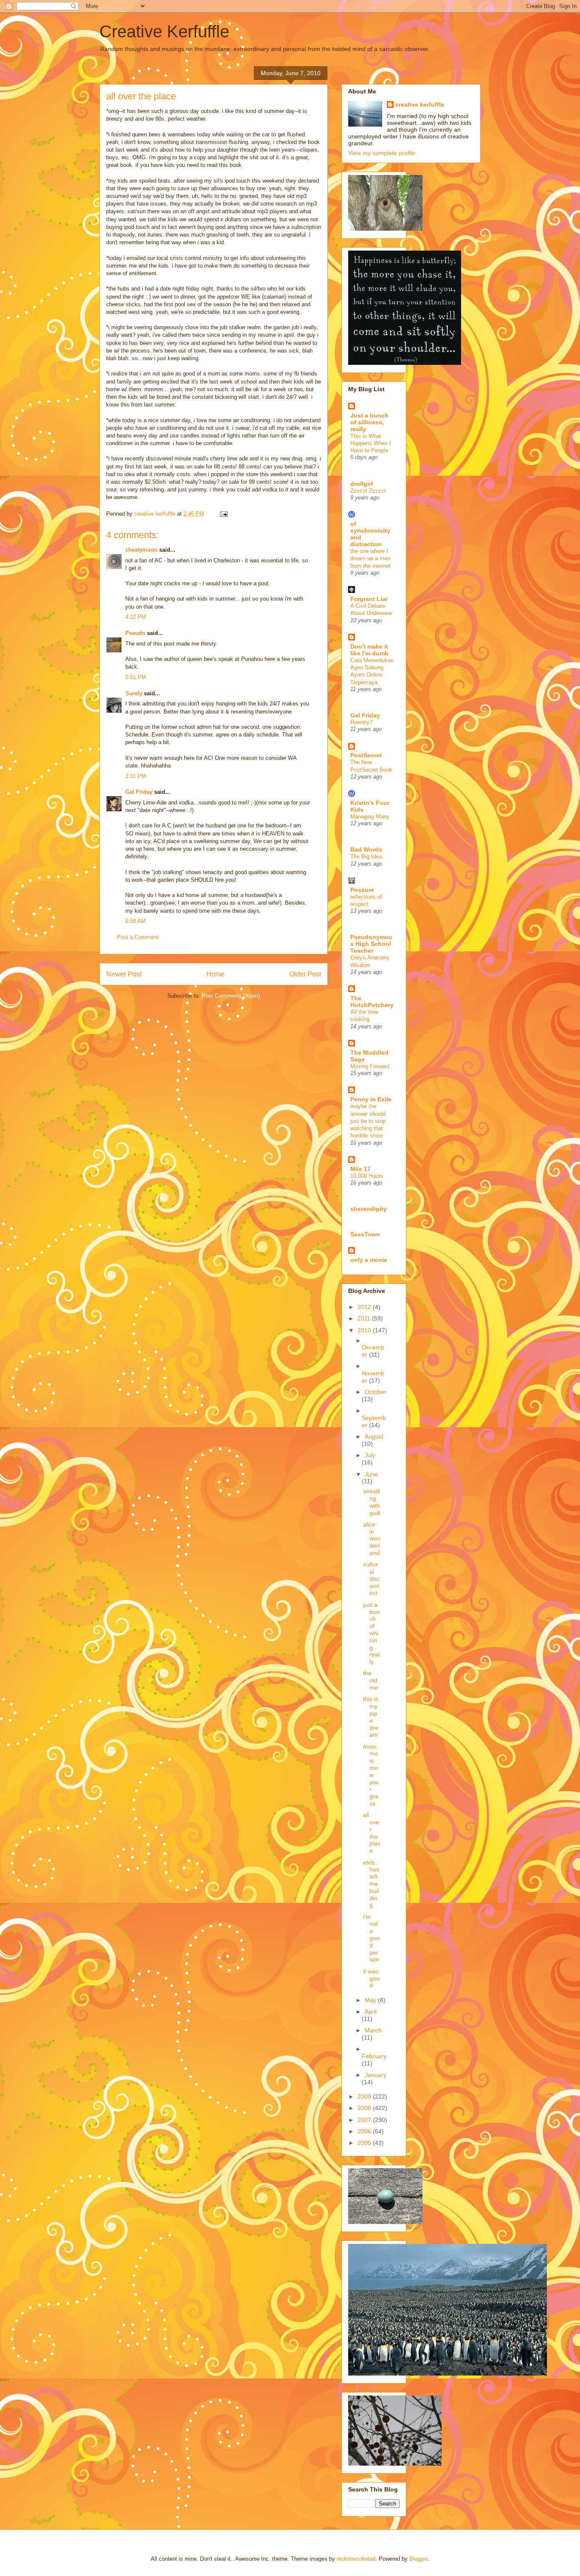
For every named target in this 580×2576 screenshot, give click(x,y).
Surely (134, 693)
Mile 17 (360, 1169)
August (374, 1436)
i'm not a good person (371, 1938)
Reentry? (361, 722)
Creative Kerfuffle (164, 31)
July (370, 1455)
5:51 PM (136, 677)
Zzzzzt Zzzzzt (368, 491)
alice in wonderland (372, 1539)
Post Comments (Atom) (231, 996)
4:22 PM (136, 617)
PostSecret (366, 755)
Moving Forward (370, 1066)
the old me (370, 1680)
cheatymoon (141, 550)
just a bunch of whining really (371, 1633)
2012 (365, 1307)
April (371, 2012)
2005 (365, 2143)
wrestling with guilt (372, 1502)
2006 (365, 2131)
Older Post (305, 974)
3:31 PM (136, 776)
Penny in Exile (371, 1099)
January (376, 2075)
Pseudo (135, 633)
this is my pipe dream (371, 1717)
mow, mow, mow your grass (371, 1775)
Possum (362, 890)
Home (215, 974)
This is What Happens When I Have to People (371, 443)
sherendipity (369, 1209)
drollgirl (362, 484)
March (373, 2030)
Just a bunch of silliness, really (369, 422)
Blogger (418, 2559)
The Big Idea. (367, 856)
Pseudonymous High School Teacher (371, 944)
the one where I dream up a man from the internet (370, 559)
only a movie (369, 1260)
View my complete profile (382, 153)
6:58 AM (135, 921)
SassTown (365, 1234)
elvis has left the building (371, 1884)
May (371, 2000)
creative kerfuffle (420, 104)
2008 (365, 2108)
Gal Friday (139, 792)
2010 (365, 1330)
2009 (365, 2096)
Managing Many (370, 817)
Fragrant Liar (369, 599)
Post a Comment (138, 937)
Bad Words (366, 849)
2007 (365, 2120)
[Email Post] (223, 514)
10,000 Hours (367, 1176)
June (371, 1474)
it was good (371, 1978)
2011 (365, 1318)
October (376, 1392)
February (374, 2056)
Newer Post (124, 974)
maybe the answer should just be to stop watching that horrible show (368, 1121)
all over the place (372, 1833)
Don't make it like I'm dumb (369, 650)
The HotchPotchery (372, 1002)
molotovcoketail (356, 2559)
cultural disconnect (372, 1579)
